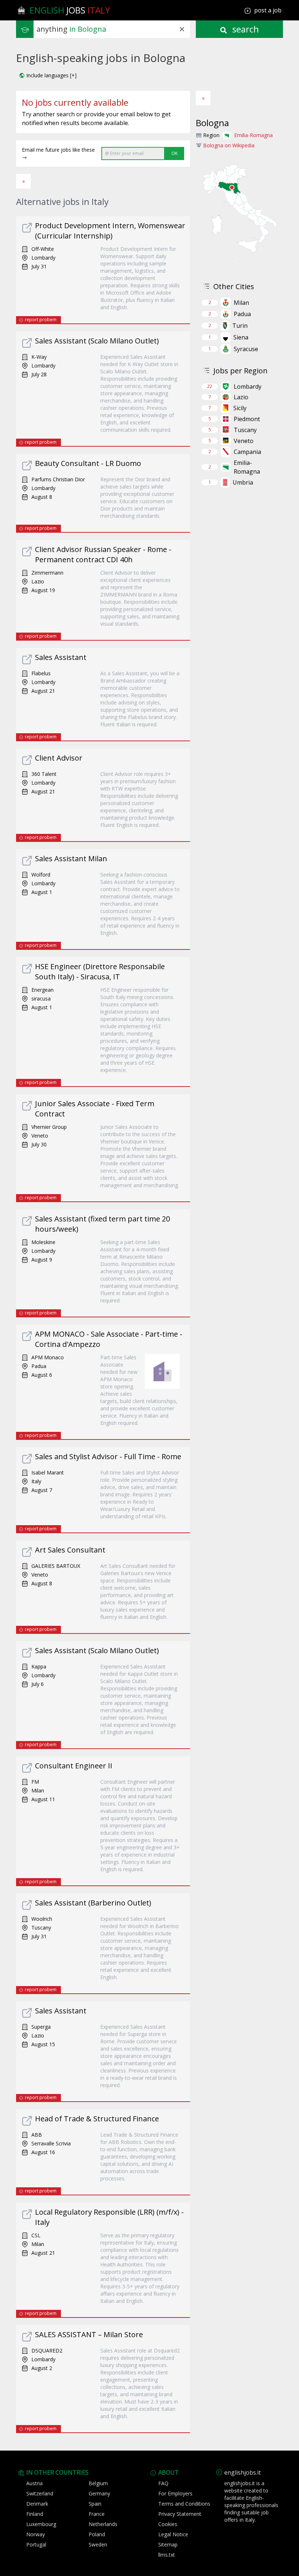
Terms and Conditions (184, 2504)
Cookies (168, 2524)
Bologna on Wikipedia (229, 145)
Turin (240, 326)
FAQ (163, 2483)
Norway (36, 2534)
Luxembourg (41, 2524)
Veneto (244, 441)
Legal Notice (173, 2534)
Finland (35, 2514)
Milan (241, 303)
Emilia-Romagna (253, 135)
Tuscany (245, 430)
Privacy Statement (180, 2514)
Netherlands (103, 2524)
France (97, 2514)
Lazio (241, 397)
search (244, 29)
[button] (48, 75)
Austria (34, 2483)
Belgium (98, 2483)
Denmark (37, 2504)
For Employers (175, 2493)
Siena (241, 337)
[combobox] (113, 29)
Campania (247, 452)
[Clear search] (182, 29)
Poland (97, 2534)
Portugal (36, 2544)
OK (174, 153)
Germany (99, 2493)
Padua (242, 314)
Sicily (240, 408)
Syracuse (246, 349)
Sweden (98, 2544)
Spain (95, 2504)
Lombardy (248, 386)
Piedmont (247, 419)
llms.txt (167, 2555)
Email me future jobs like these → (58, 153)
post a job (268, 10)
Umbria (243, 482)
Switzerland (40, 2493)
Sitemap (168, 2544)
